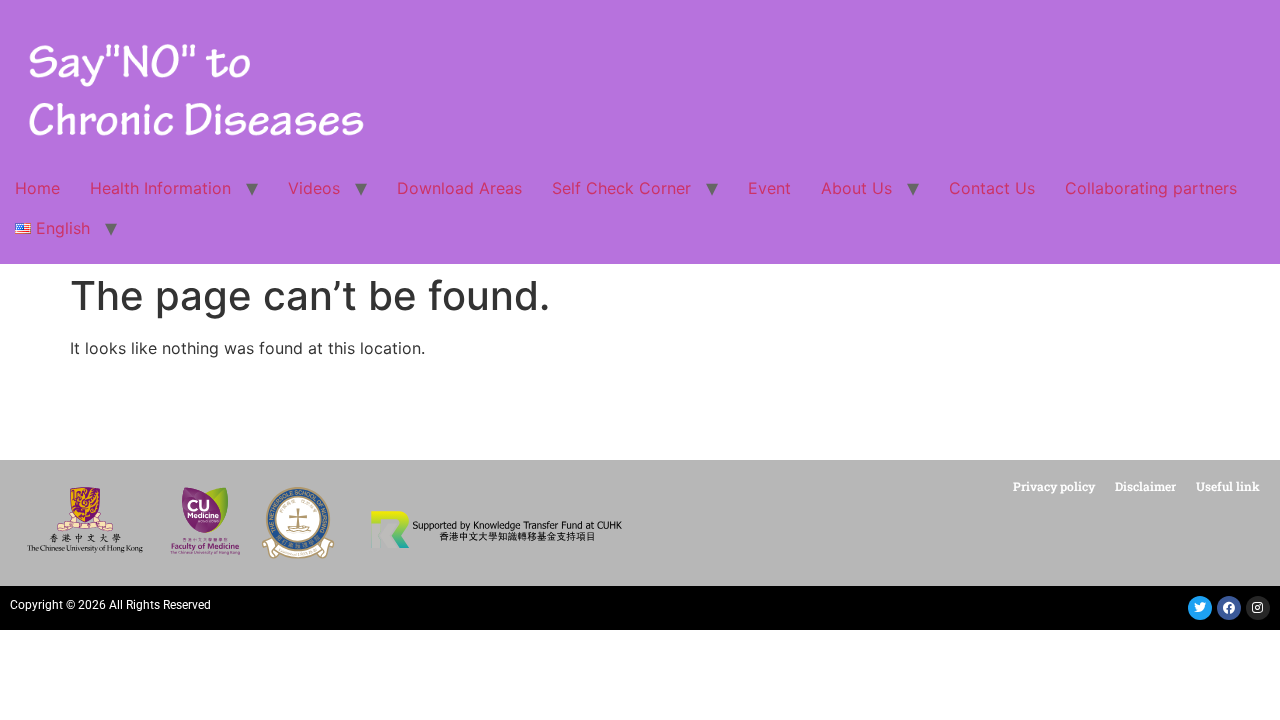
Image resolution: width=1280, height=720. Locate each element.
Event (769, 188)
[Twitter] (1200, 608)
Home (37, 188)
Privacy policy (1054, 486)
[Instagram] (1258, 608)
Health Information (160, 188)
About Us (856, 188)
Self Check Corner (621, 188)
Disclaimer (1145, 486)
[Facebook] (1229, 608)
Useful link (1228, 486)
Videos (314, 188)
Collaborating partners (1151, 188)
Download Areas (459, 188)
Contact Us (992, 188)
